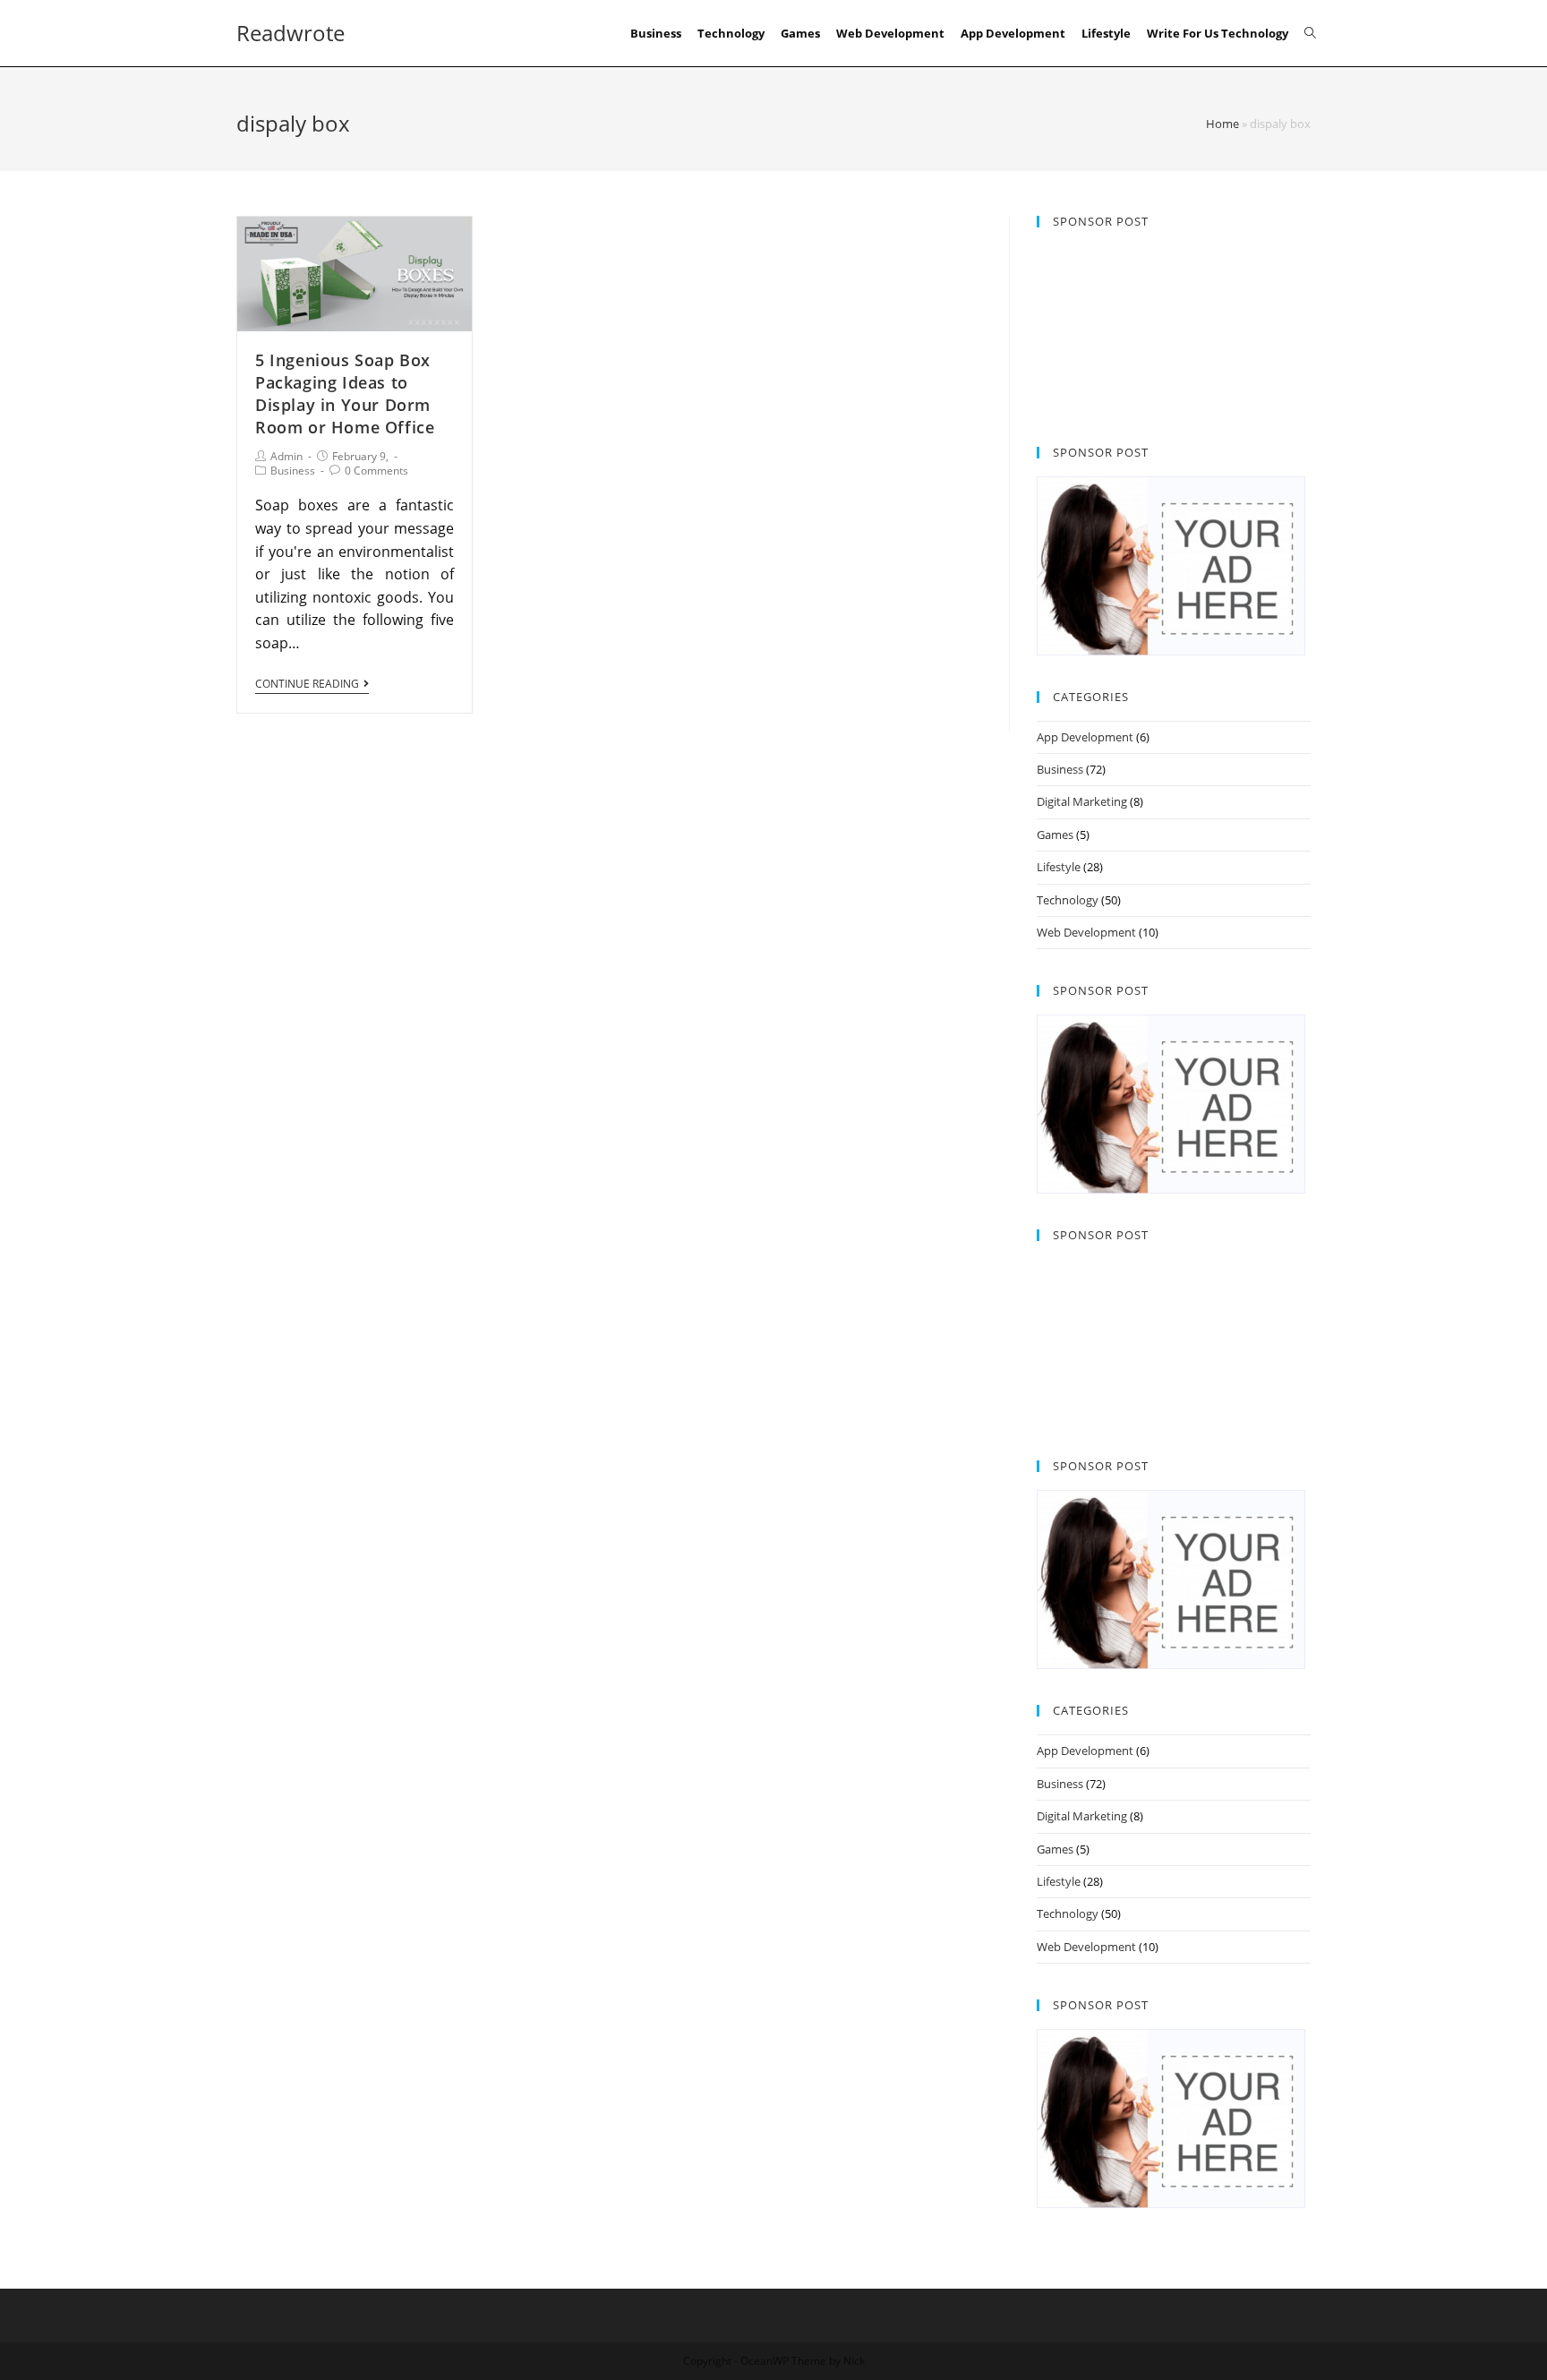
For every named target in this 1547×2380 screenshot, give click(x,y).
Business (293, 471)
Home (1222, 124)
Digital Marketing (1082, 801)
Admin (286, 456)
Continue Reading (307, 685)
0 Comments (376, 471)
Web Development (1086, 932)
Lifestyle (1059, 867)
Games (1055, 835)
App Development (1085, 737)
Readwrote (291, 33)
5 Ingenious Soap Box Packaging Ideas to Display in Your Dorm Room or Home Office (345, 394)
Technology (1068, 900)
